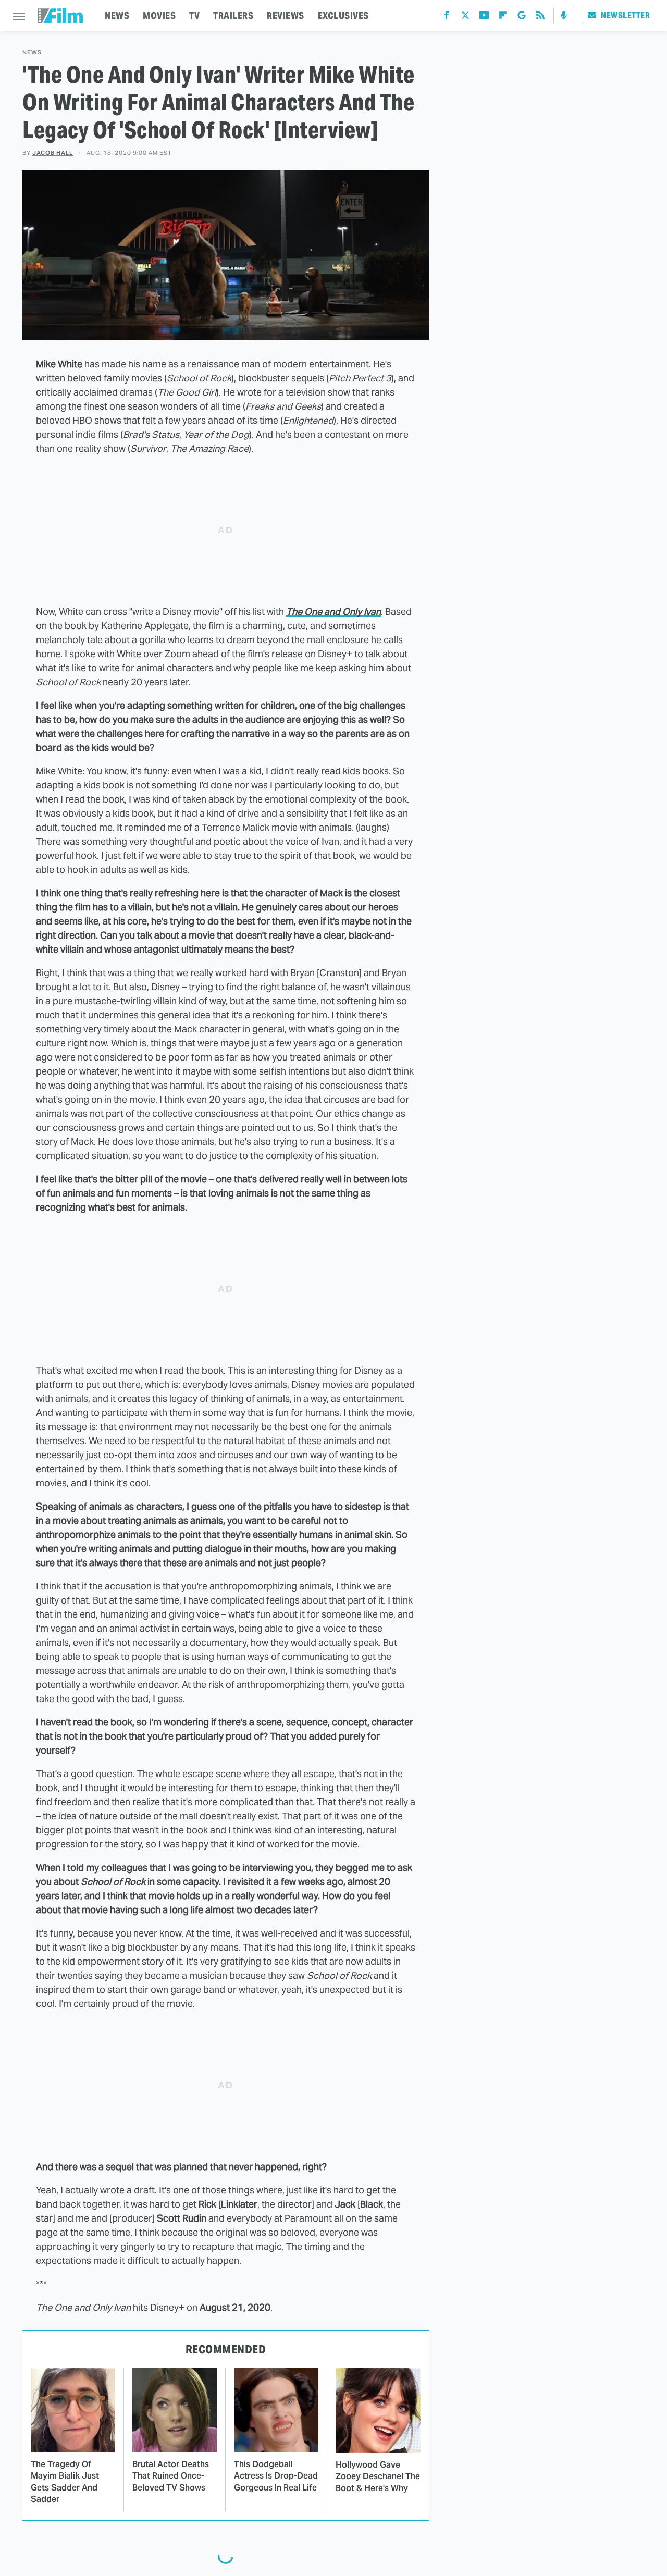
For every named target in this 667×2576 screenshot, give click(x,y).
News (32, 52)
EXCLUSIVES (343, 15)
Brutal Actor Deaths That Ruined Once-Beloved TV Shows (171, 2476)
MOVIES (159, 15)
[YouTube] (484, 17)
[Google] (522, 17)
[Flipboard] (503, 17)
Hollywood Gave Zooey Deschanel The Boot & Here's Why (378, 2476)
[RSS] (540, 17)
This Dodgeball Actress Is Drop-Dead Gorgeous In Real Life (276, 2476)
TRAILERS (233, 15)
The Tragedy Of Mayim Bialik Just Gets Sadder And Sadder (65, 2482)
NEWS (117, 15)
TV (194, 15)
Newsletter (625, 15)
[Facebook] (447, 17)
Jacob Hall (53, 153)
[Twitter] (465, 17)
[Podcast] (564, 16)
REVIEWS (286, 15)
